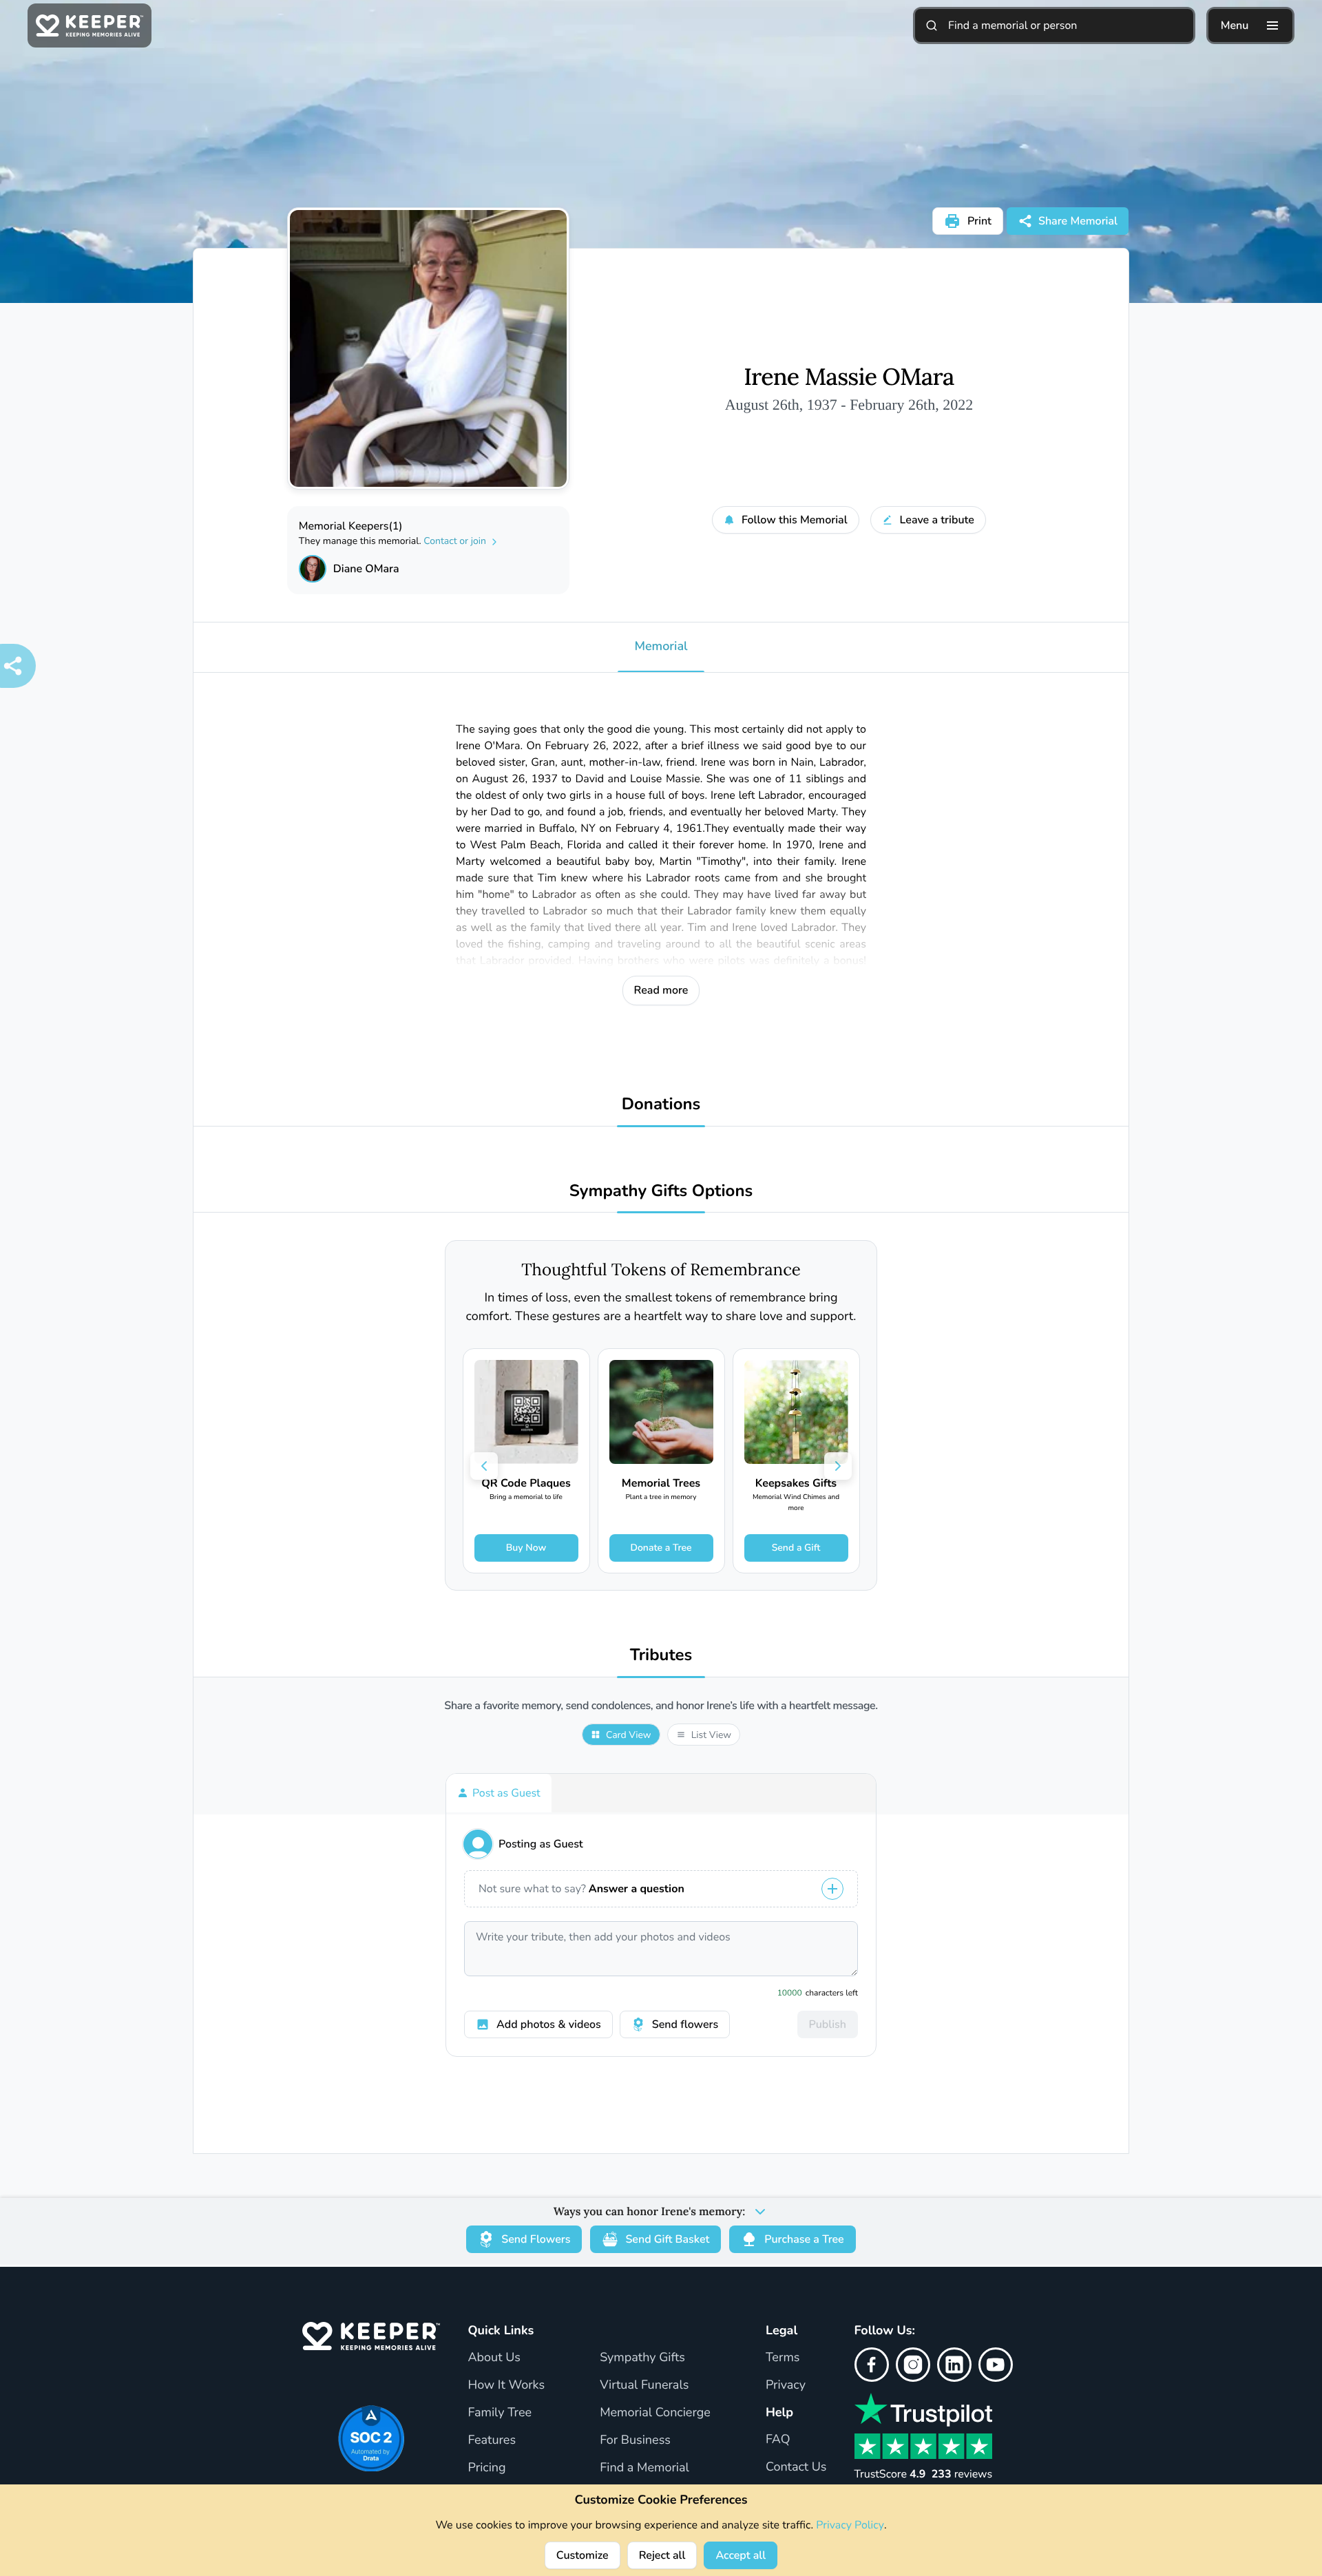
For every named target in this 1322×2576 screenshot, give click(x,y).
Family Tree (500, 2413)
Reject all (662, 2555)
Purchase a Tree (804, 2239)
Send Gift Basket (667, 2239)
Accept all (741, 2555)
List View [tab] (711, 1735)
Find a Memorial (644, 2468)
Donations (661, 1105)
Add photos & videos (549, 2024)
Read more (661, 990)
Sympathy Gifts (642, 2358)
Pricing (486, 2468)
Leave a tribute (937, 520)
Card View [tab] (629, 1735)
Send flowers (685, 2024)
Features (492, 2440)
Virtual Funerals (644, 2385)
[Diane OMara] (313, 569)
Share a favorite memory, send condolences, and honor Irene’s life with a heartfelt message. (661, 1706)
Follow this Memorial (795, 520)
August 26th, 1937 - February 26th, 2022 (849, 405)
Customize (583, 2555)
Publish (828, 2024)
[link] (526, 1461)
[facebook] (872, 2365)
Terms (783, 2358)
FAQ (778, 2440)
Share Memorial (1078, 221)
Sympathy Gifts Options (661, 1192)
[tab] (499, 1793)
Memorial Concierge (655, 2413)
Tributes (661, 1656)
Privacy (786, 2385)
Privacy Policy (850, 2525)
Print (979, 221)
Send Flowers (536, 2239)
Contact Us (796, 2467)
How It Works (506, 2385)
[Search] (932, 25)
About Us (494, 2358)
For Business (635, 2440)
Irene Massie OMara (849, 377)
